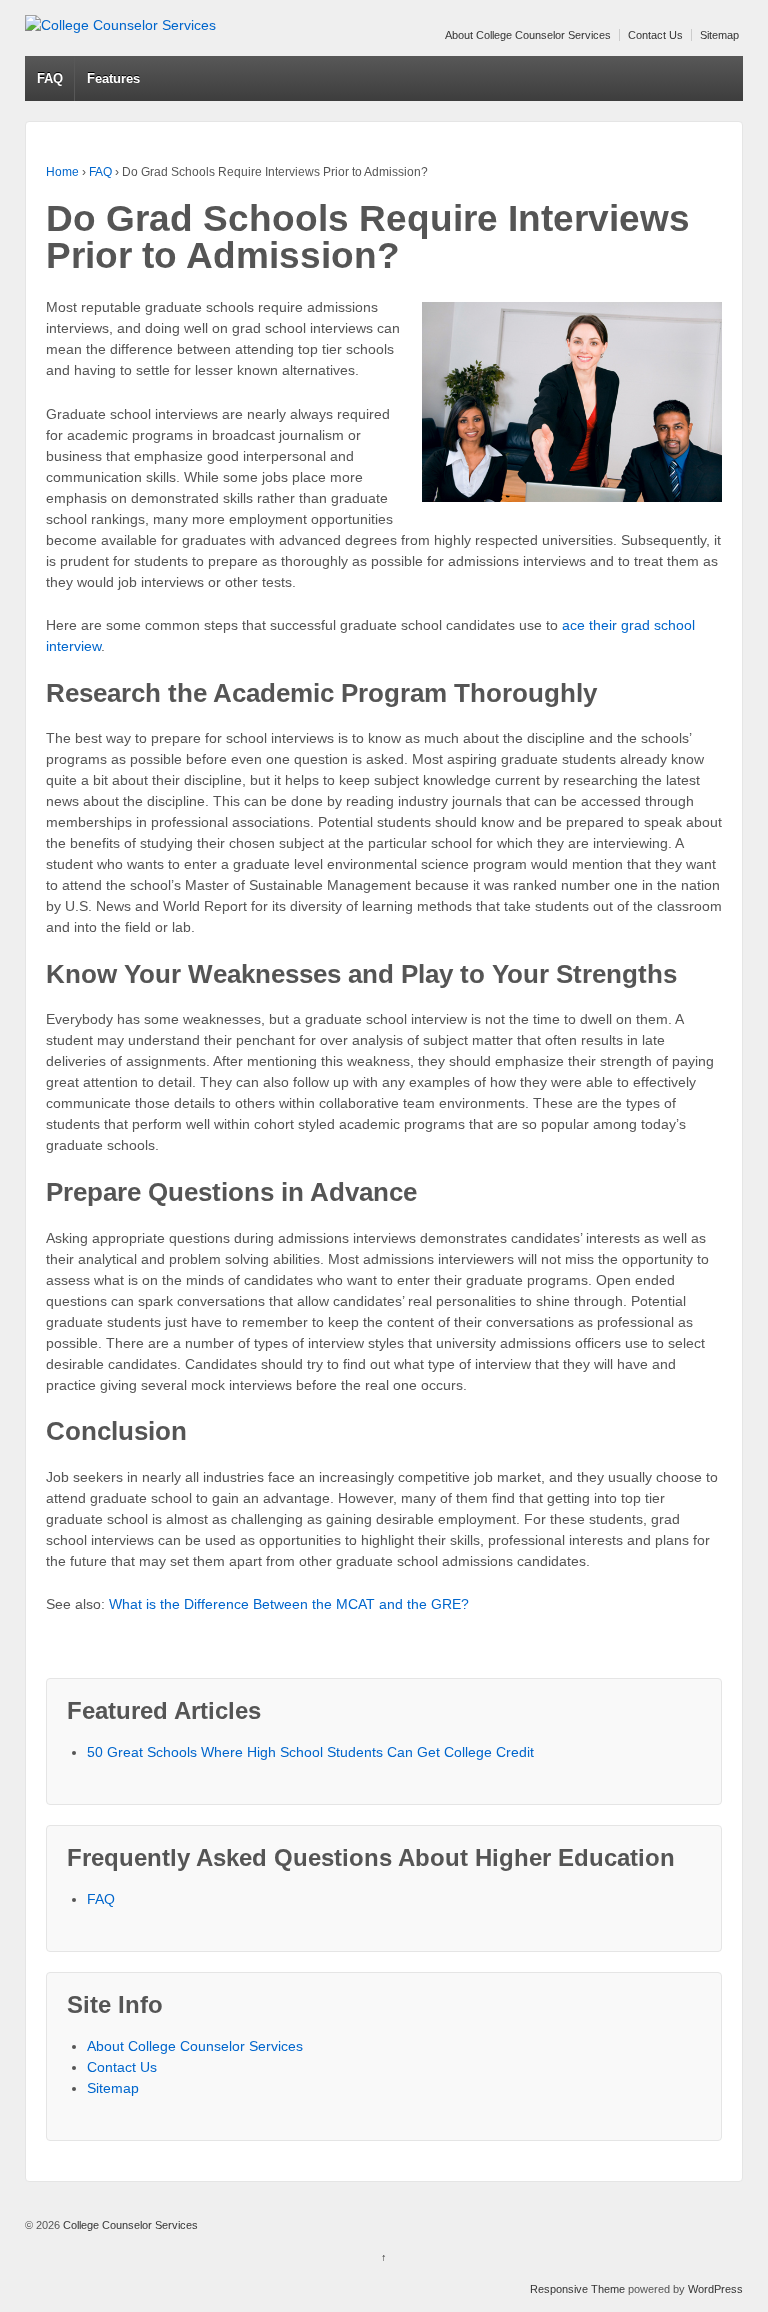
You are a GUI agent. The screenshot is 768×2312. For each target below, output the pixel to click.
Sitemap (719, 35)
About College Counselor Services (528, 35)
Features (113, 78)
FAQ (50, 78)
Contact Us (655, 35)
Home (62, 172)
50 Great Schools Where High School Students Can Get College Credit (310, 1752)
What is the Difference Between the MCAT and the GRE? (289, 1604)
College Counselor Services (129, 2225)
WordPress (715, 2289)
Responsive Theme (577, 2289)
